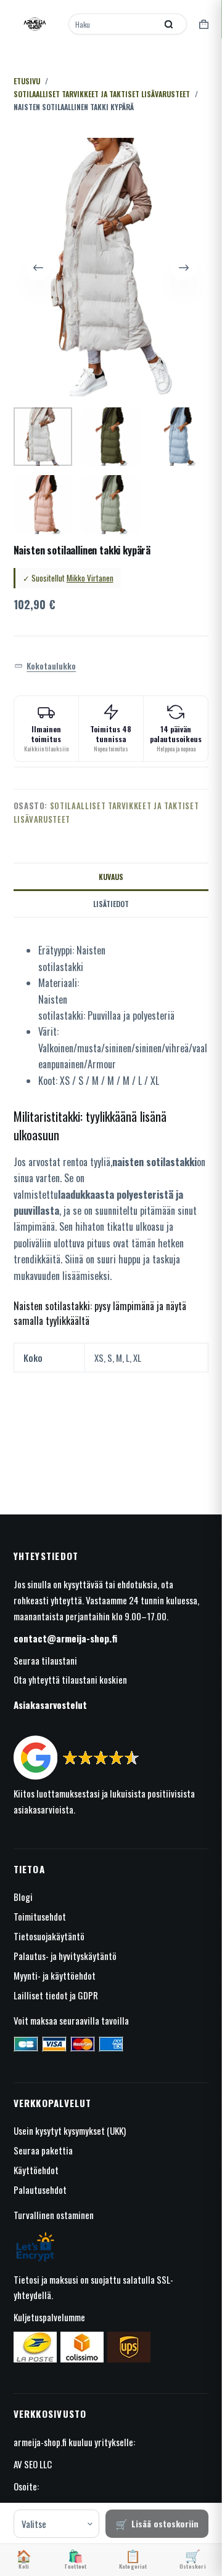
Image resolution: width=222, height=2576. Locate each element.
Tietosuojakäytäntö (49, 1936)
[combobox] (114, 24)
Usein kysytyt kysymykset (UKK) (70, 2130)
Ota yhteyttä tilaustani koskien (70, 1679)
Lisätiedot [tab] (111, 904)
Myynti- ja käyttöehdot (55, 1975)
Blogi (23, 1897)
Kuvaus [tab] (111, 877)
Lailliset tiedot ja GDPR (56, 1995)
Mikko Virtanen (90, 578)
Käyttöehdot (36, 2170)
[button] (45, 666)
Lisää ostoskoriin (165, 2523)
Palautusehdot (40, 2190)
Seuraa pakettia (43, 2150)
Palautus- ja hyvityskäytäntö (65, 1956)
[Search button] (168, 24)
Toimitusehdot (40, 1916)
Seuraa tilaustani (45, 1660)
